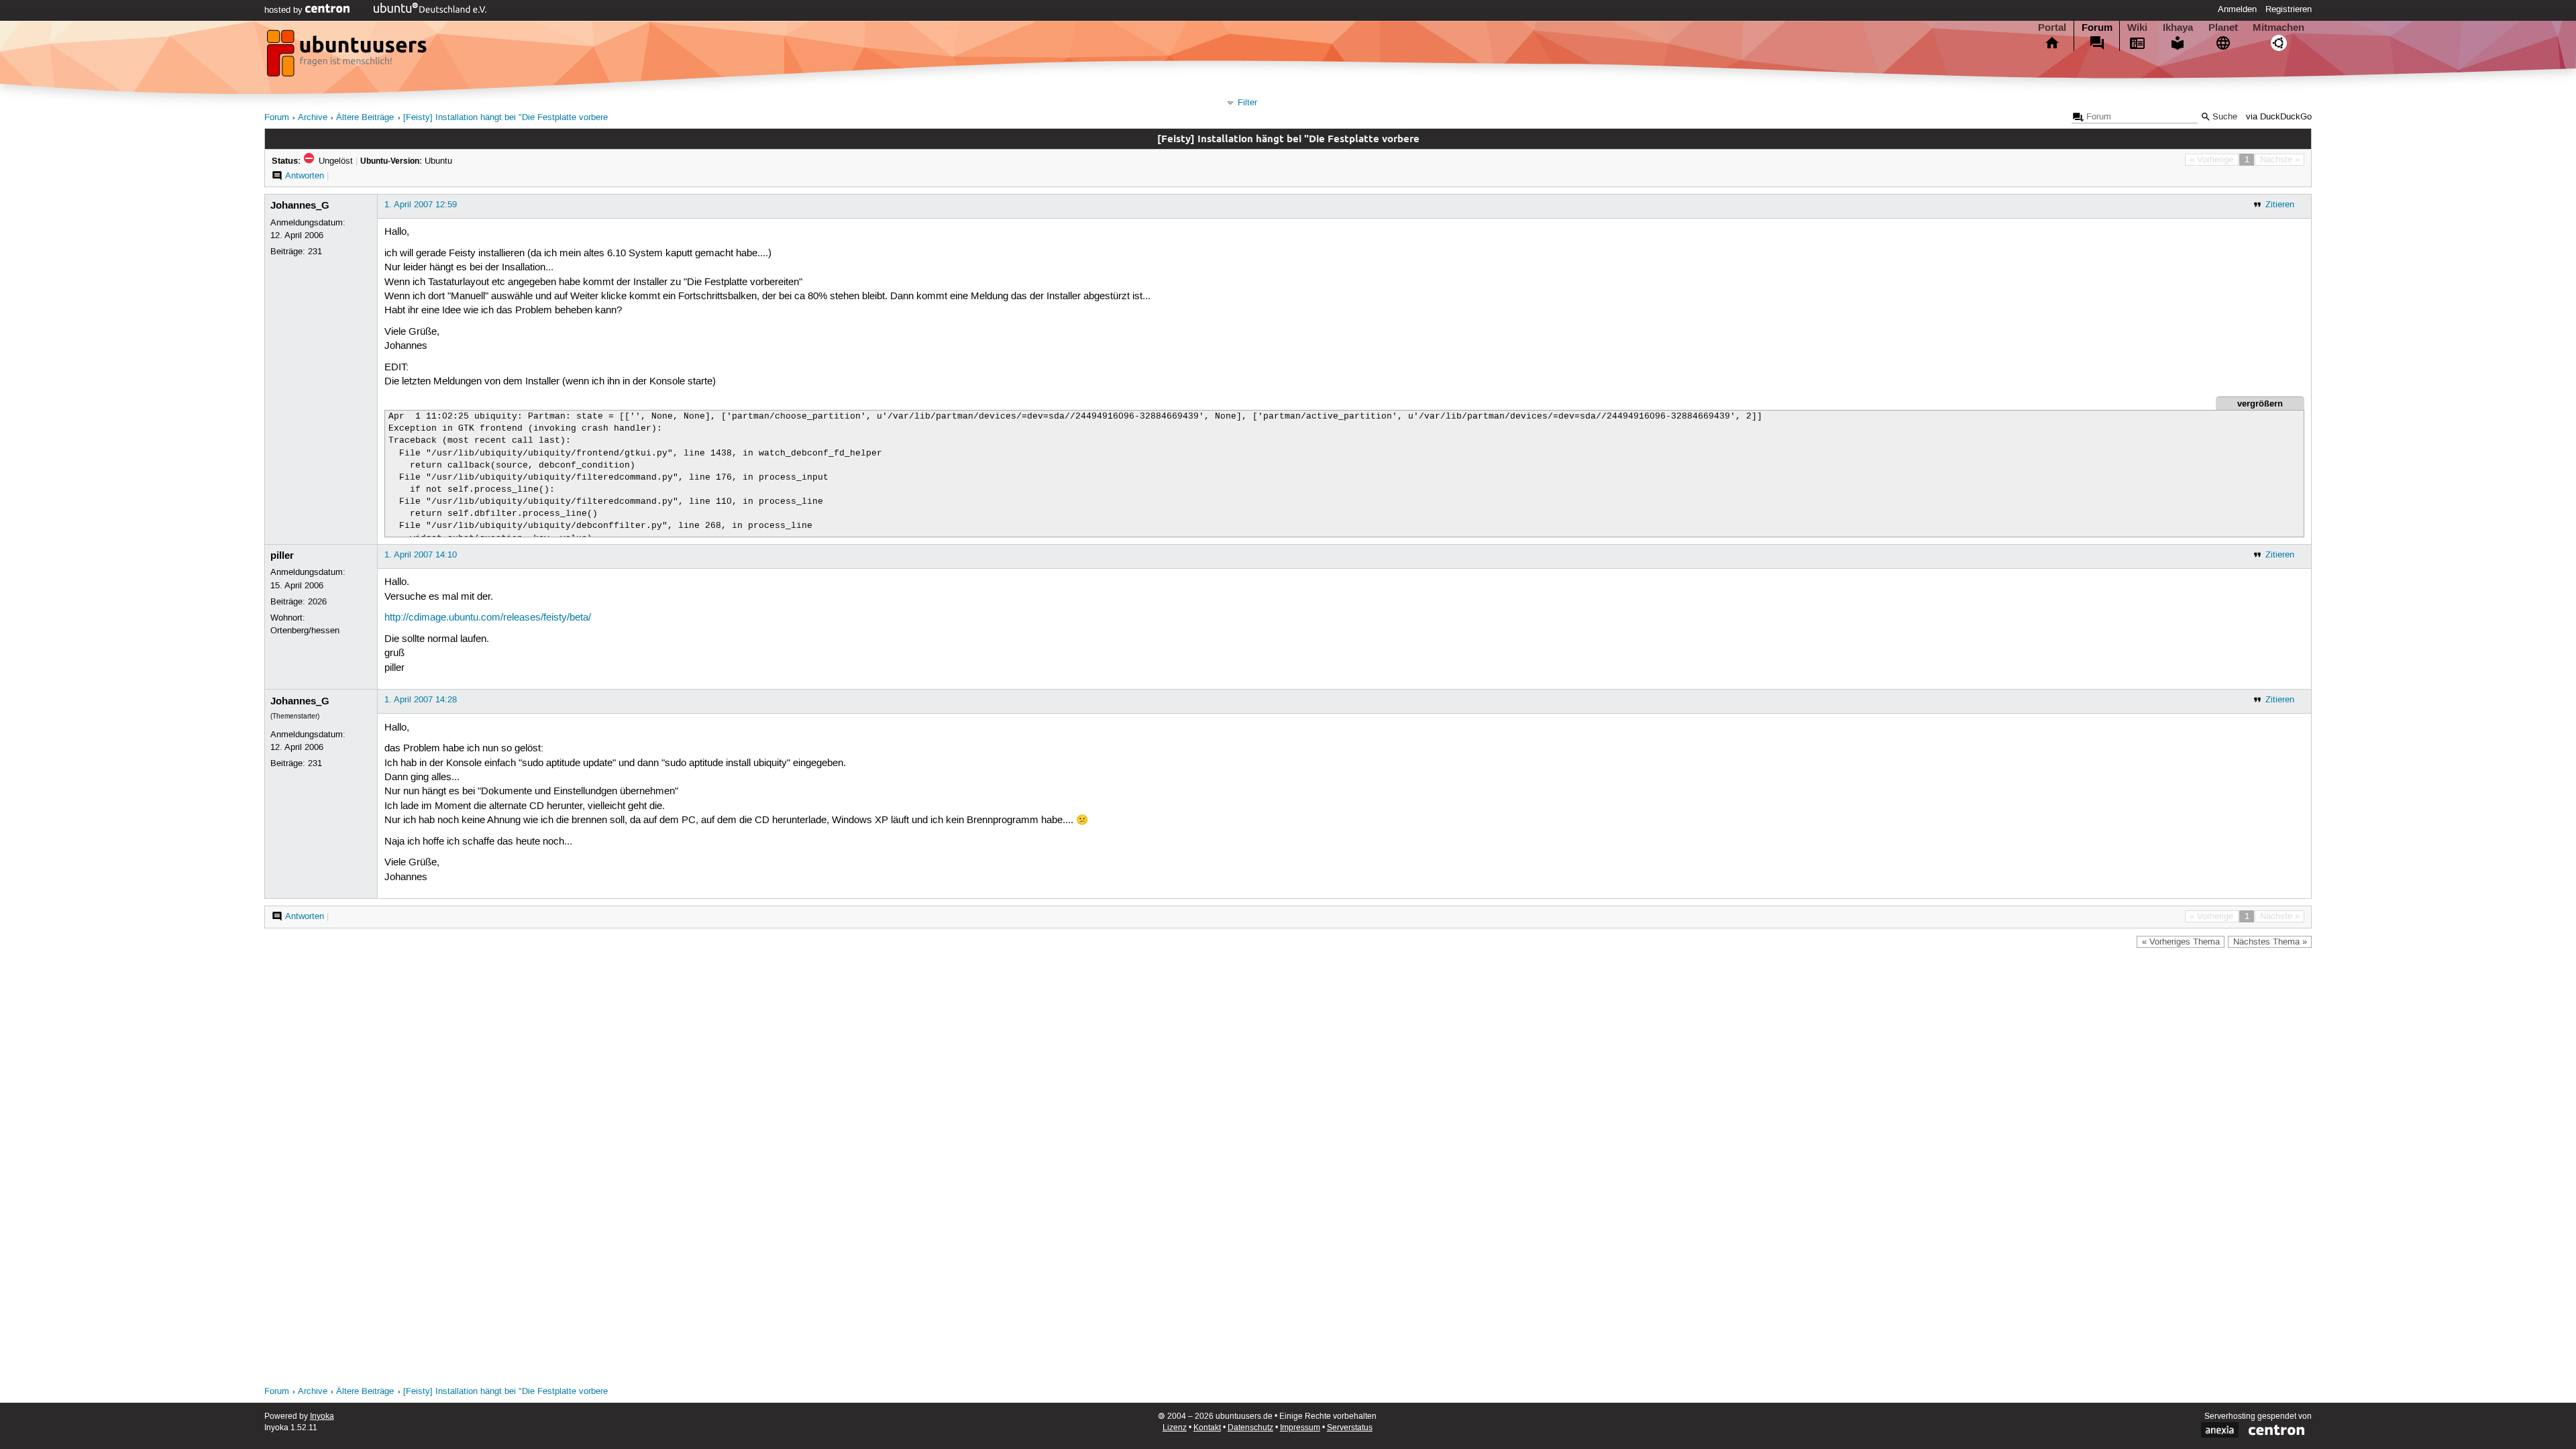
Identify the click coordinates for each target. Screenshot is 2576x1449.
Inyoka (322, 1416)
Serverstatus (1350, 1428)
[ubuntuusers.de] (348, 57)
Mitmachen (2278, 28)
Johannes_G (300, 205)
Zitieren (2280, 205)
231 (315, 252)
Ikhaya (2178, 28)
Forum (2097, 28)
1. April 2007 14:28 (421, 700)
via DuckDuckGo (2279, 117)
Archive (313, 118)
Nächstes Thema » (2270, 942)
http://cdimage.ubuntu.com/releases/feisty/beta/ (488, 618)
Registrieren (2289, 9)
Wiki (2137, 28)
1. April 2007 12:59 (421, 205)
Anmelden (2237, 9)
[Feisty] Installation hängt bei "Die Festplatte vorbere (505, 118)
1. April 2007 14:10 (421, 555)
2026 (317, 602)
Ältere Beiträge (365, 118)
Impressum (1300, 1428)
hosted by (285, 10)
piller (282, 555)
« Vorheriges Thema (2181, 942)
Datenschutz (1250, 1428)
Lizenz (1175, 1428)
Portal (2052, 28)
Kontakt (1207, 1428)
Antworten (305, 176)
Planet (2223, 28)
